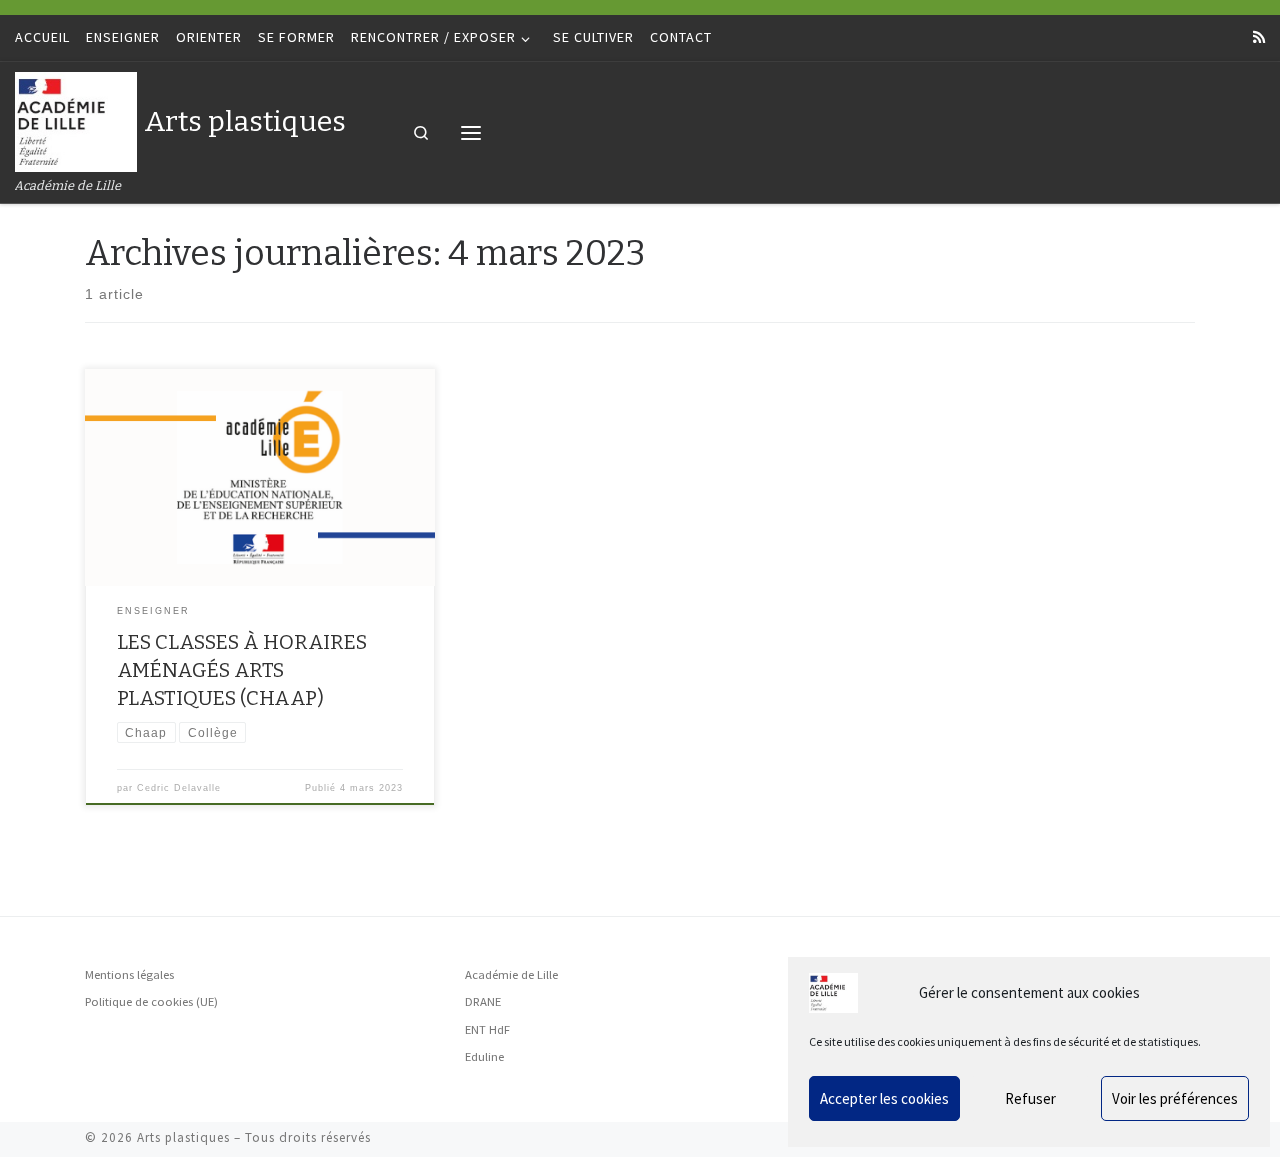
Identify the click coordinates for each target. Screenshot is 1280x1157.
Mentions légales (129, 974)
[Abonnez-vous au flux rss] (1259, 38)
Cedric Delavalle (179, 788)
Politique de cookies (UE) (151, 1001)
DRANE (483, 1001)
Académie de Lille (511, 974)
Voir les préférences (1175, 1098)
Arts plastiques (183, 1137)
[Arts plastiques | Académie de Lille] (76, 119)
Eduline (484, 1056)
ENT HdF (487, 1029)
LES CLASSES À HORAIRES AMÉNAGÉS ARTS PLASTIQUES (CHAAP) (242, 670)
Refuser (1030, 1098)
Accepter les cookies (884, 1098)
